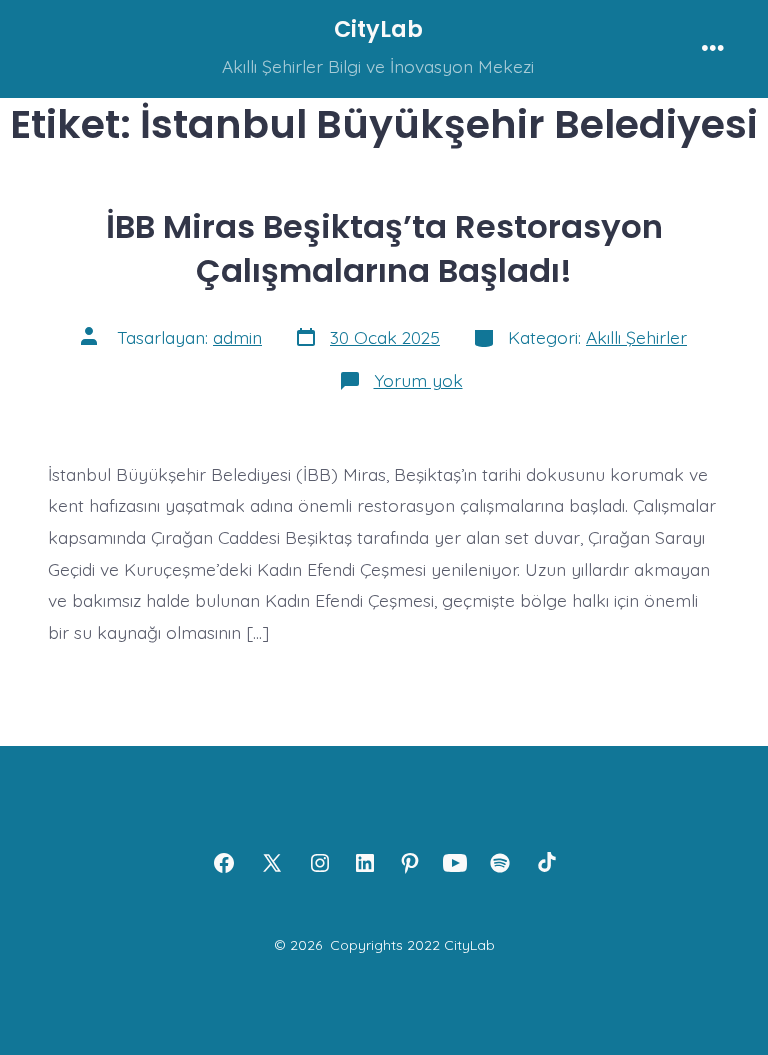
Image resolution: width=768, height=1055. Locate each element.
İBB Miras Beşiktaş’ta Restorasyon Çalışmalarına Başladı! (384, 248)
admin (237, 337)
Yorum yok (418, 380)
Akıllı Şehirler (636, 337)
